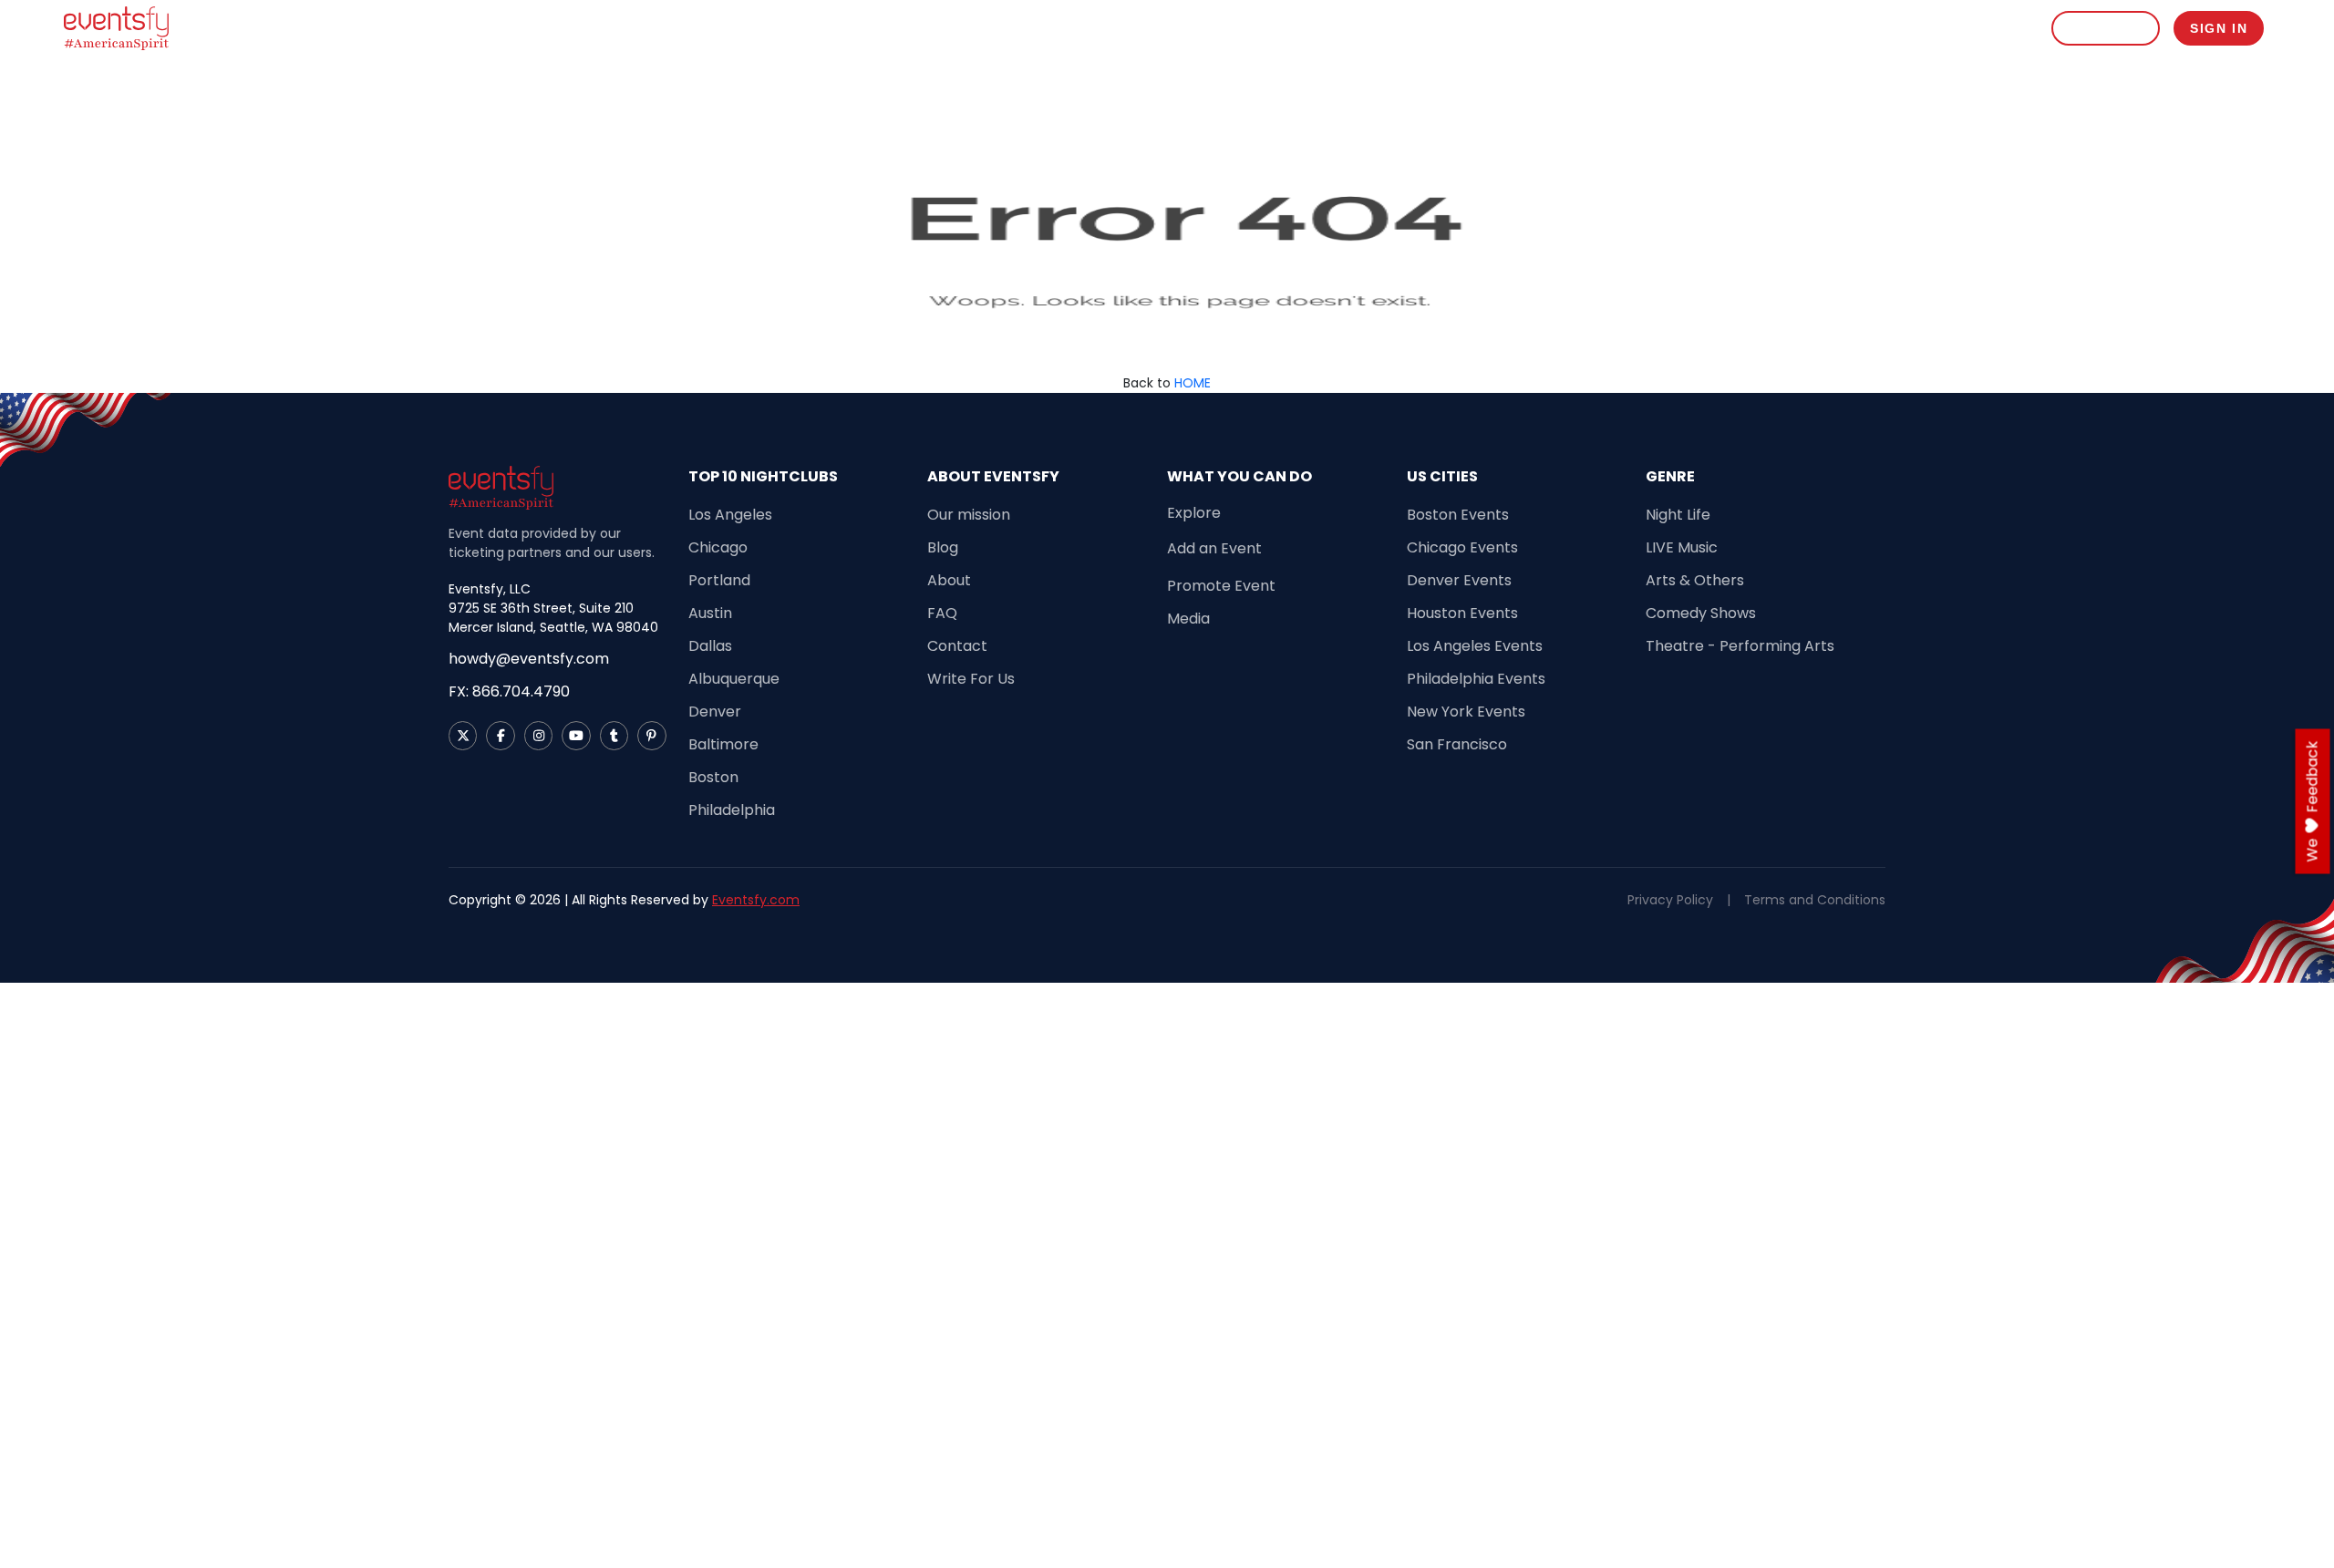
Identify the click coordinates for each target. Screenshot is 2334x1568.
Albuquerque (734, 679)
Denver (715, 712)
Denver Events (1459, 580)
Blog (2011, 28)
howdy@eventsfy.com (529, 659)
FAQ (942, 613)
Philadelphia (732, 810)
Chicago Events (1462, 547)
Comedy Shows (1701, 613)
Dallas (710, 646)
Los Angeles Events (1475, 646)
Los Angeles (730, 515)
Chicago (718, 547)
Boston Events (1458, 515)
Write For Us (971, 679)
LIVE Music (1682, 547)
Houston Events (1462, 613)
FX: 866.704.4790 (509, 691)
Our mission (969, 515)
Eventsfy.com (756, 900)
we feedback (2313, 802)
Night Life (1678, 515)
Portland (719, 580)
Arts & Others (1695, 580)
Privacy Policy (1670, 900)
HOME (1193, 383)
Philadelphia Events (1476, 679)
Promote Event (1926, 28)
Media (1188, 619)
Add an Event (1214, 548)
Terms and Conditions (1815, 900)
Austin (710, 613)
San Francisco (1457, 744)
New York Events (1466, 712)
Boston (713, 777)
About (949, 580)
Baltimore (723, 744)
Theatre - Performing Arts (1740, 646)
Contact (957, 646)
